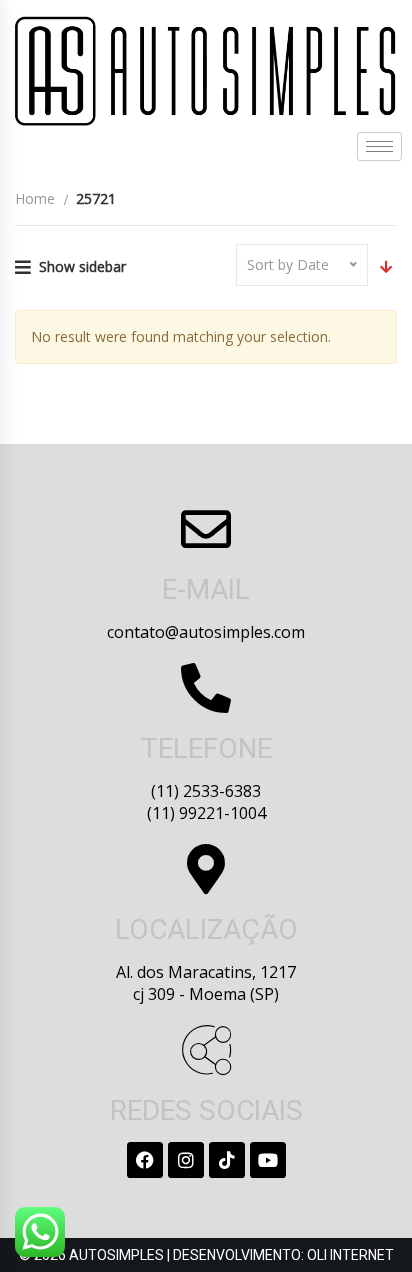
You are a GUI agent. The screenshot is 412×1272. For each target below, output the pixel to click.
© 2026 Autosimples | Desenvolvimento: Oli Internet (206, 1255)
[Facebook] (145, 1160)
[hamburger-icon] (379, 146)
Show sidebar (82, 266)
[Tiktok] (227, 1160)
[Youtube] (268, 1160)
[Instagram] (186, 1160)
